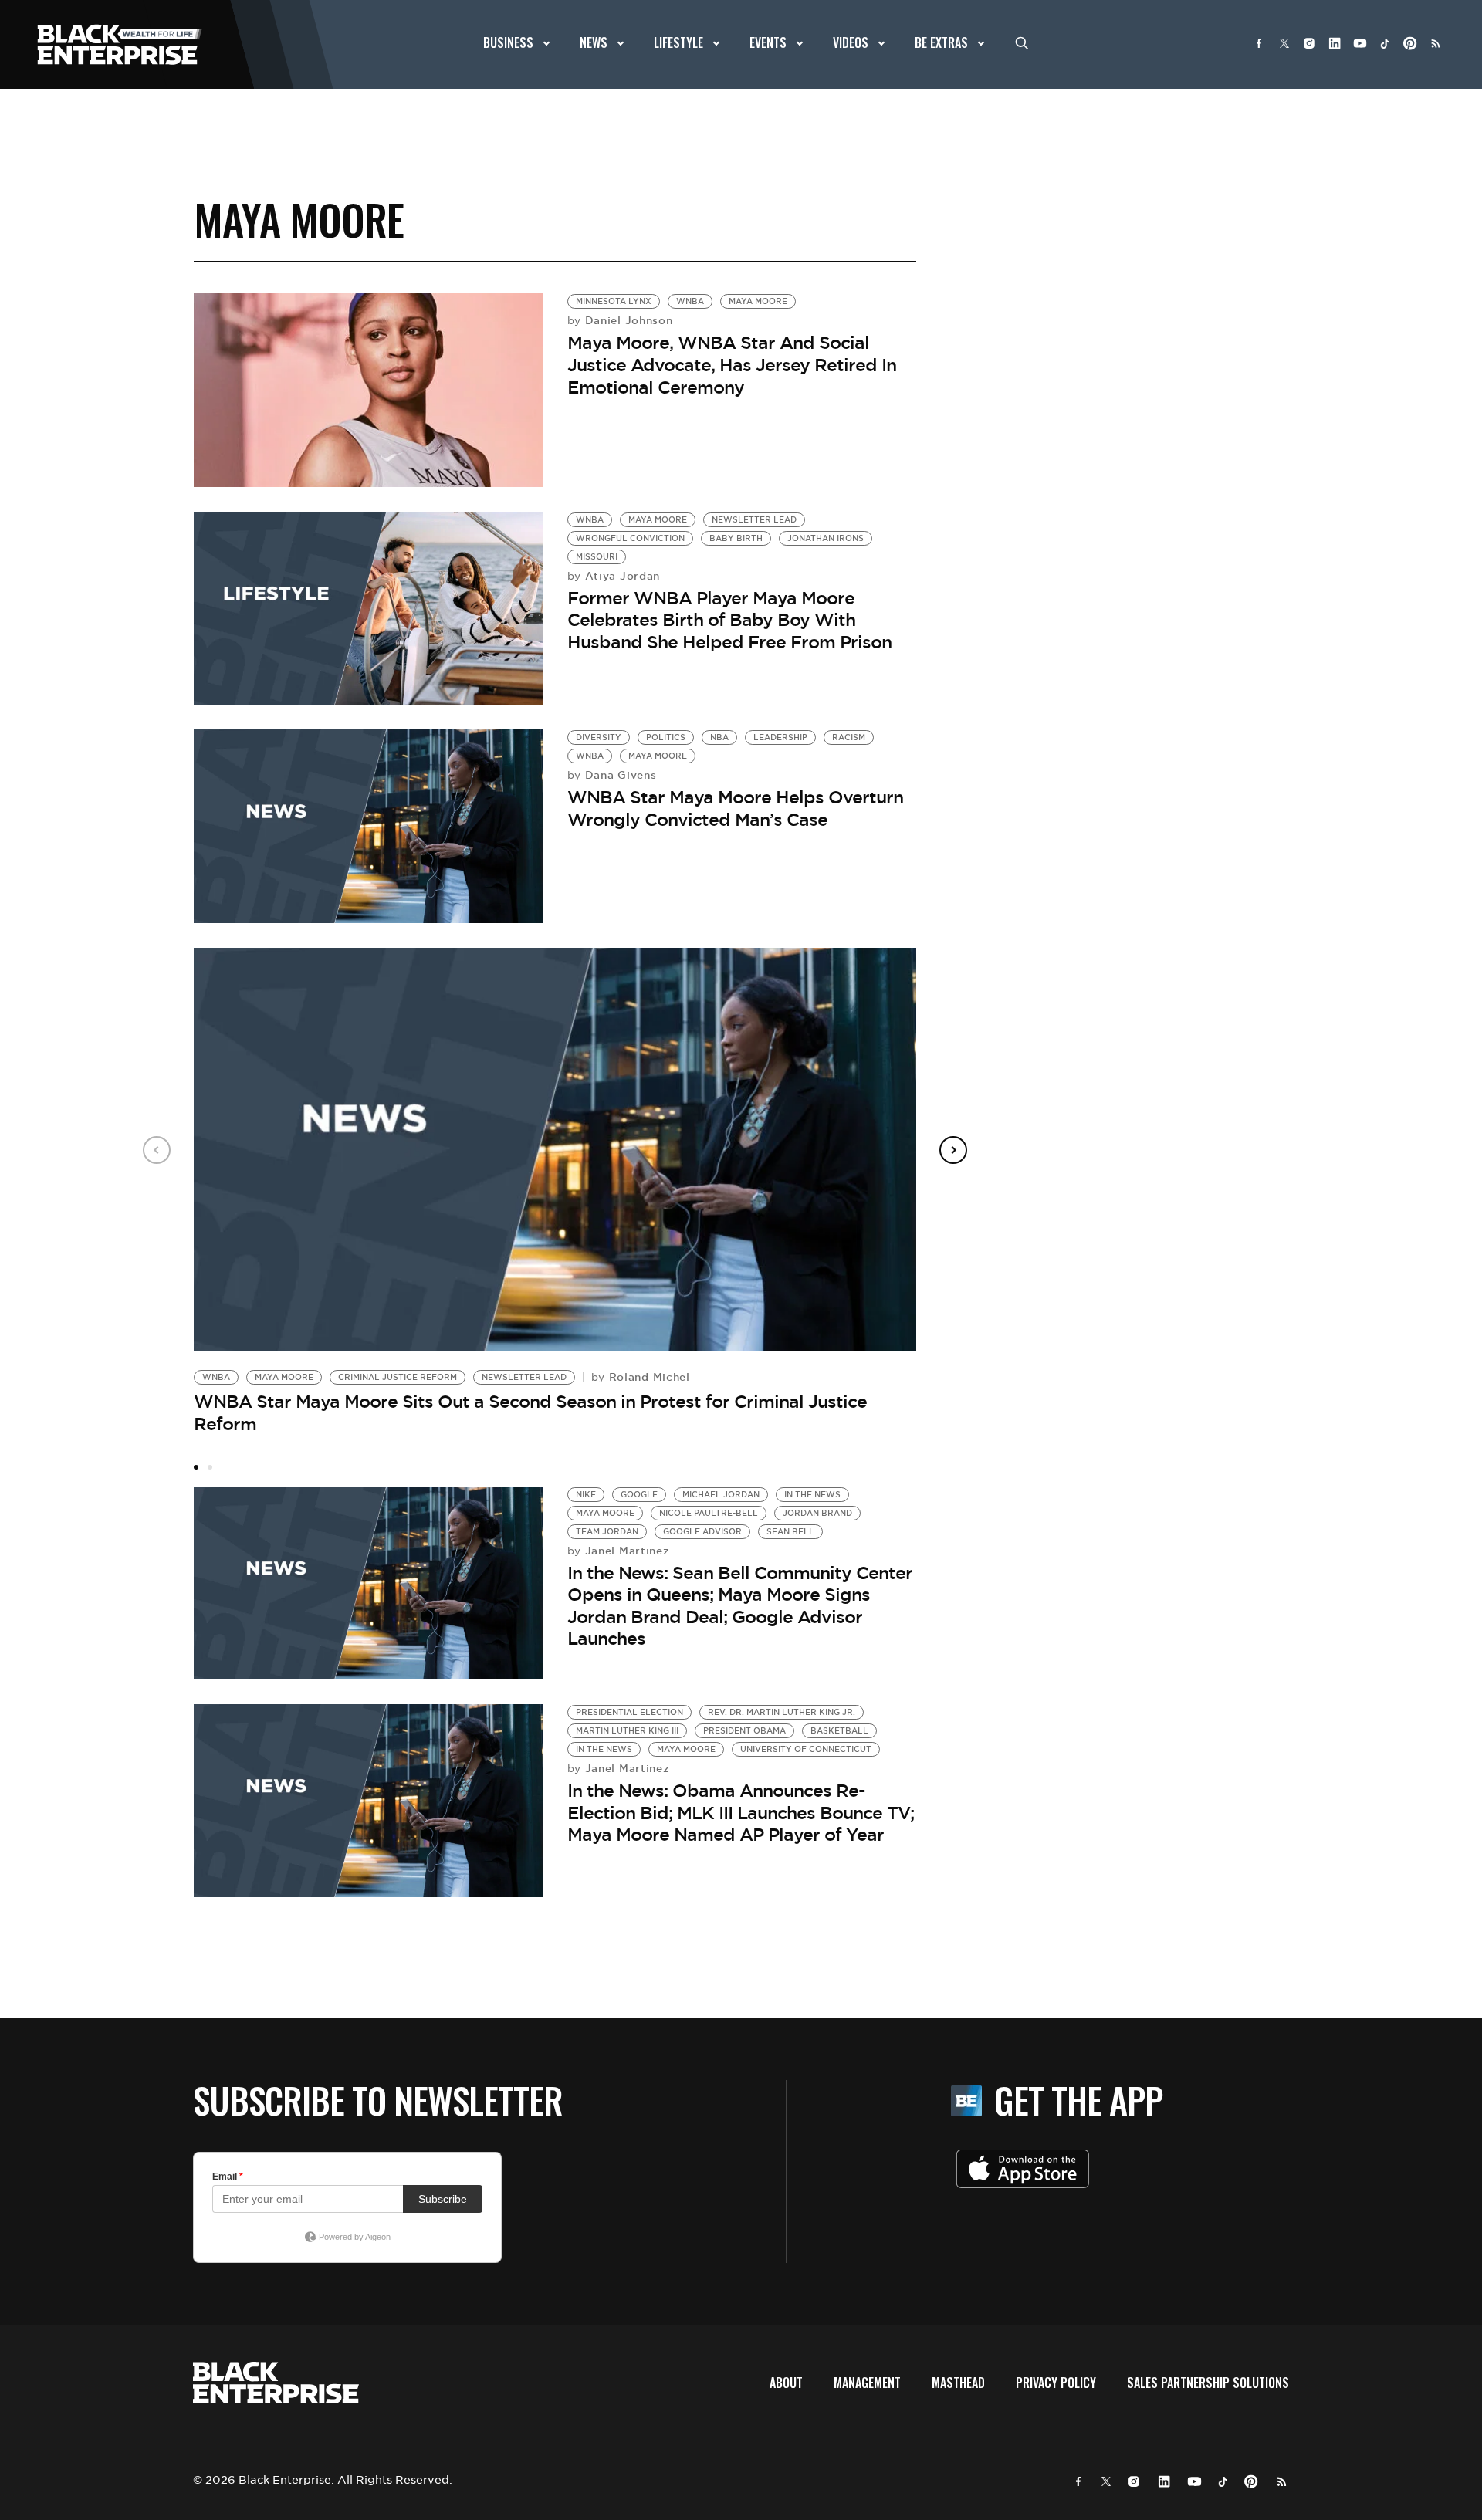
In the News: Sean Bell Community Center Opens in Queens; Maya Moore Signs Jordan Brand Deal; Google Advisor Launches (740, 1606)
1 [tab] (196, 1467)
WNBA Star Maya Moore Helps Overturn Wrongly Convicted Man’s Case (735, 808)
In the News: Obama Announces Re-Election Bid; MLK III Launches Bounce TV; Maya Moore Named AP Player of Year (741, 1813)
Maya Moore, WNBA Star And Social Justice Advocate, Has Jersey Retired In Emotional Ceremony (732, 365)
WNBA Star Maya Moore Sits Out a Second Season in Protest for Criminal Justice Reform (530, 1413)
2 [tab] (210, 1467)
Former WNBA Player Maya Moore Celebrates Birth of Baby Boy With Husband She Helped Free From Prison (729, 620)
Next (953, 1150)
